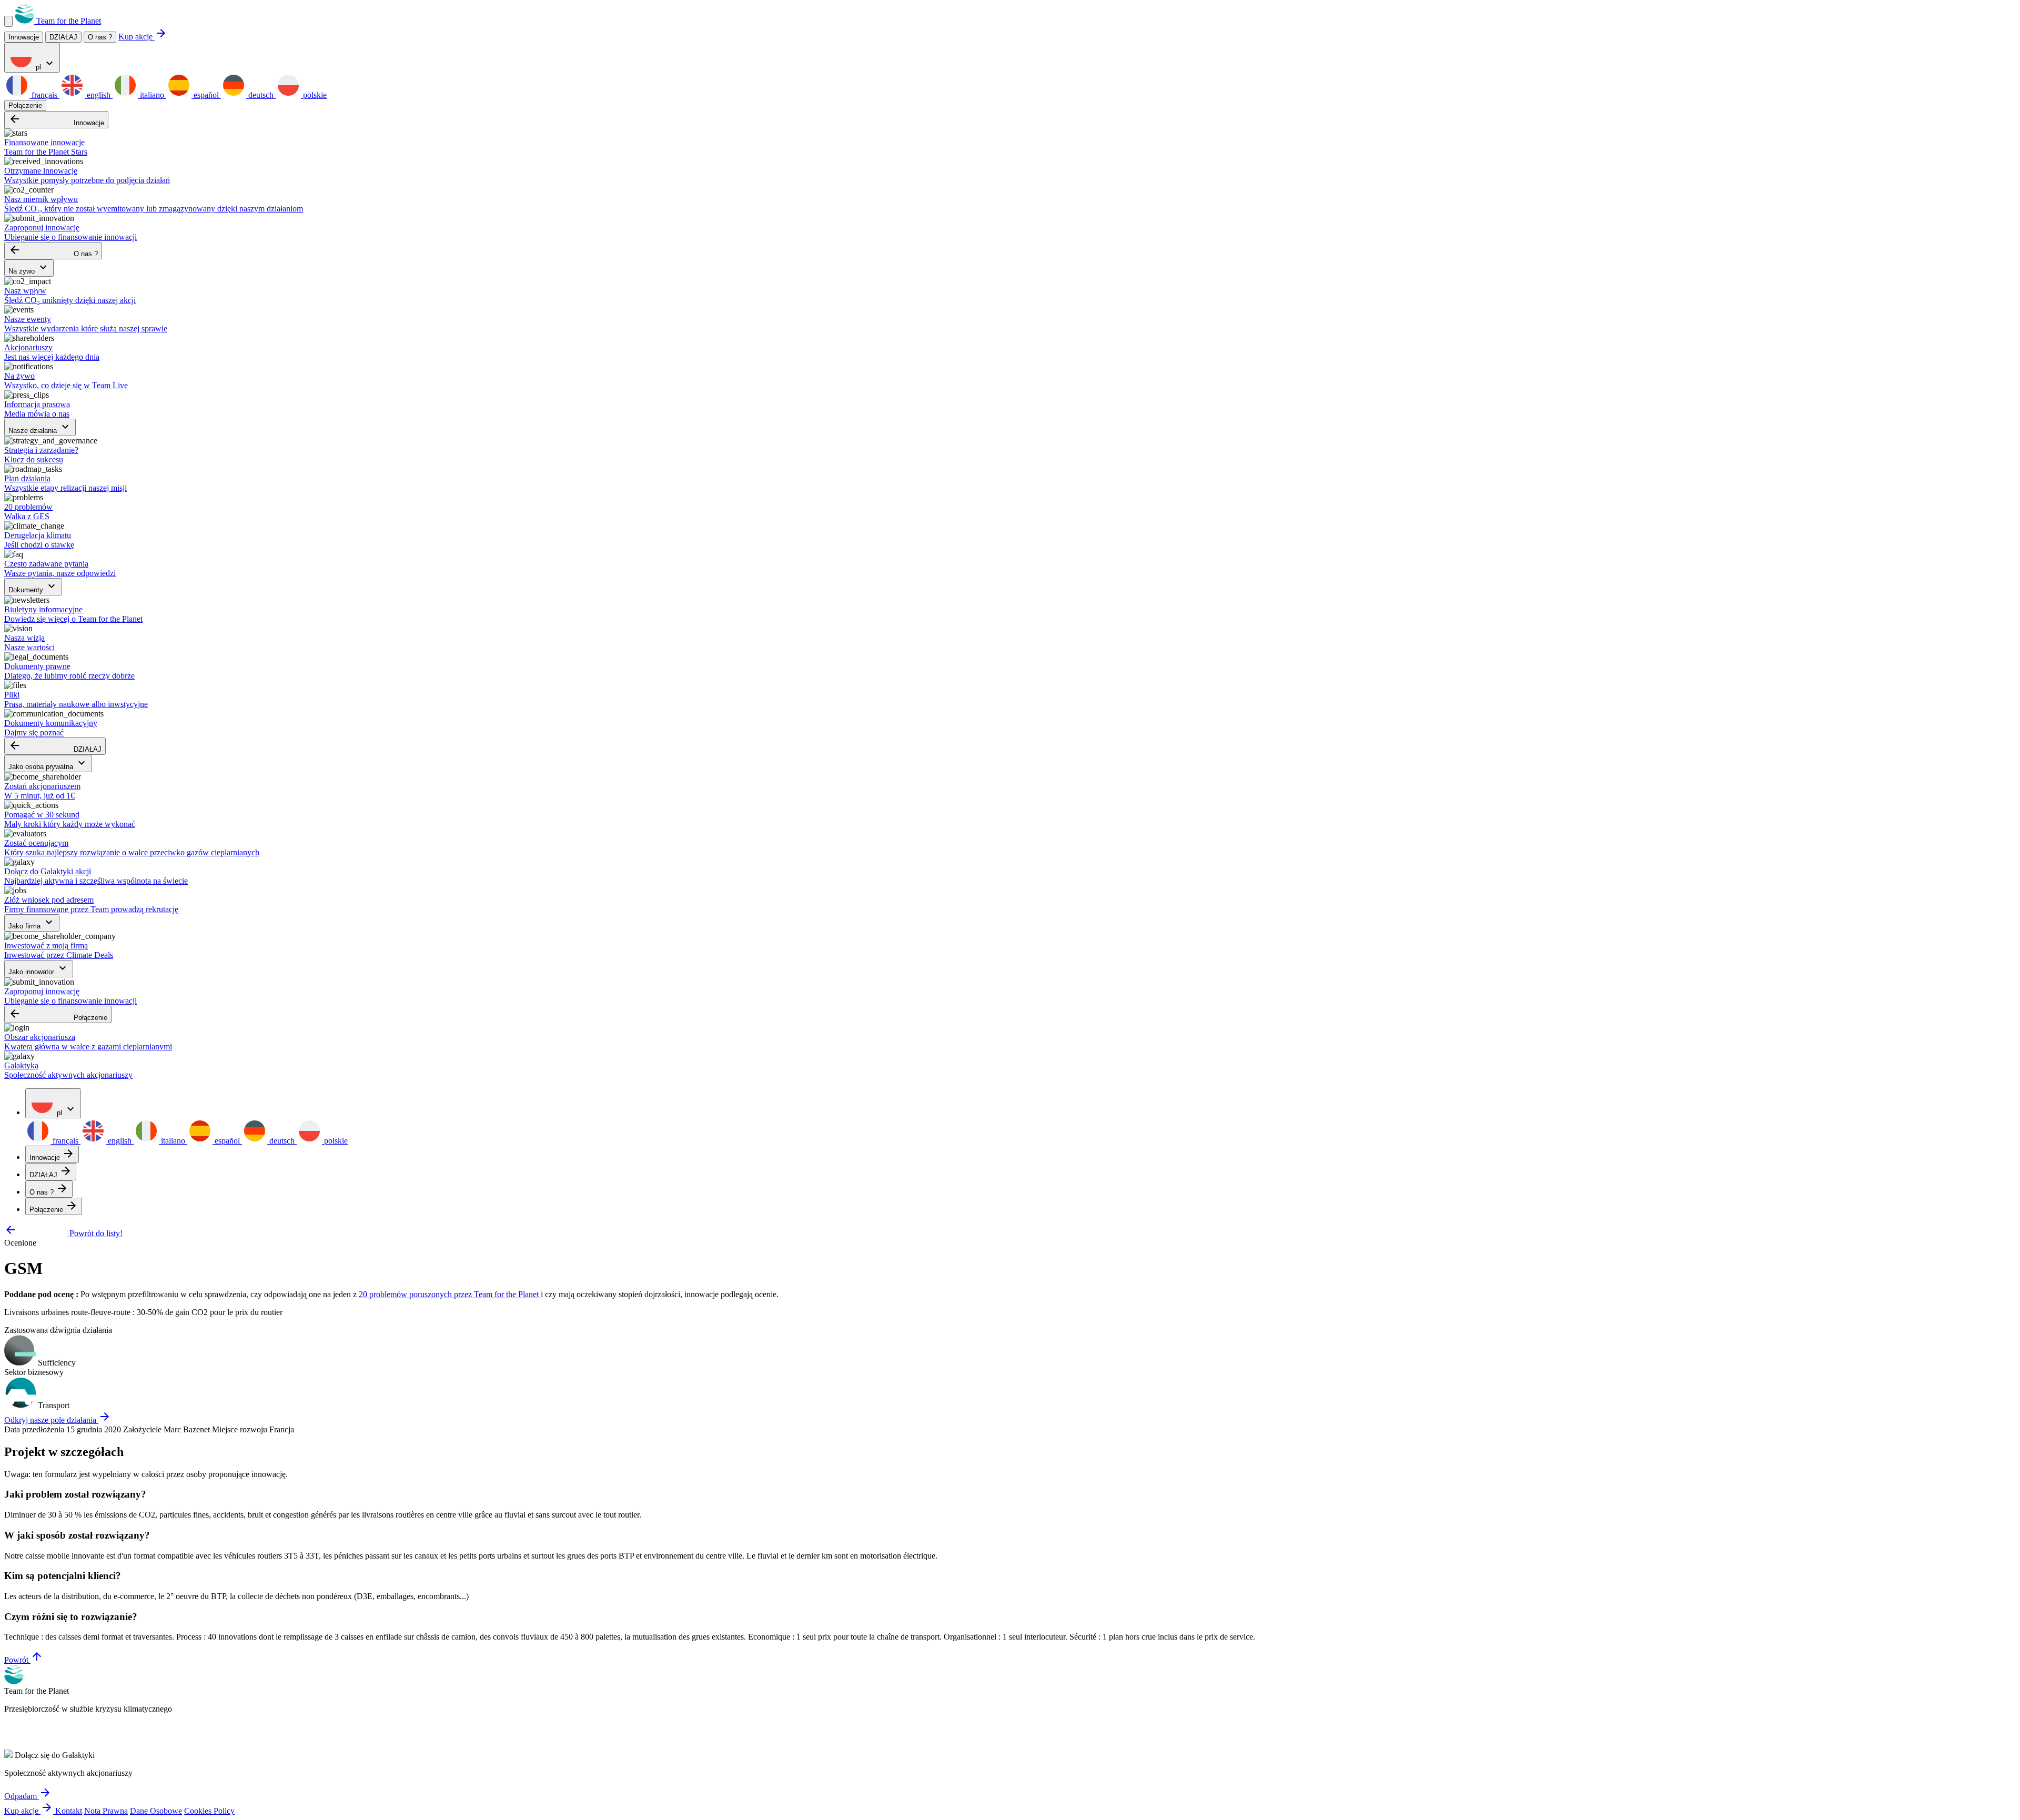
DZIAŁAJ (55, 746)
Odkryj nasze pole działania (58, 1420)
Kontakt (69, 1811)
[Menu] (8, 21)
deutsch (261, 95)
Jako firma (32, 923)
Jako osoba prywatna (48, 764)
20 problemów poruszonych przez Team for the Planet (450, 1294)
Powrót (24, 1660)
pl (45, 64)
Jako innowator (39, 969)
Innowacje (56, 120)
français (44, 95)
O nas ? (100, 37)
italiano (152, 95)
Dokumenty (33, 587)
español (206, 95)
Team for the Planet (68, 21)
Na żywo (29, 268)
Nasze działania (40, 427)
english (99, 95)
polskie (314, 95)
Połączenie (25, 105)
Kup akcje (143, 37)
